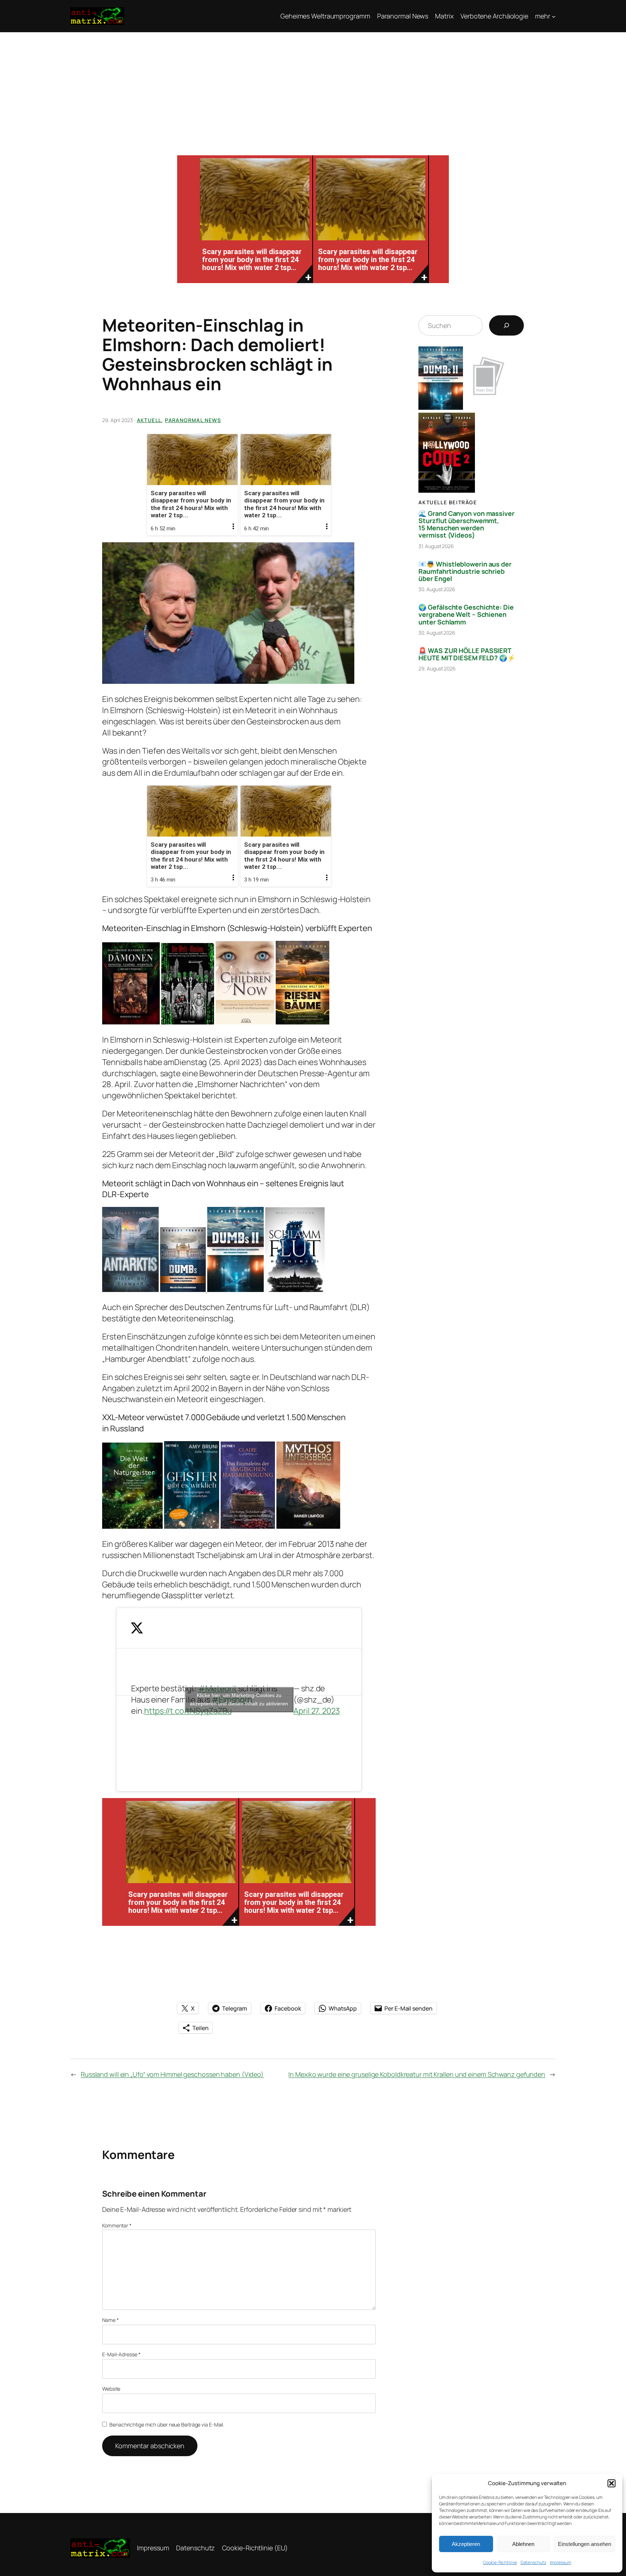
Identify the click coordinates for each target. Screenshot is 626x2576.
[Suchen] (506, 325)
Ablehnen (523, 2544)
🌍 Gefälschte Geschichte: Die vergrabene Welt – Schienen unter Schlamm (466, 614)
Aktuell (149, 420)
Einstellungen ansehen (585, 2544)
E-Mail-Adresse (121, 2354)
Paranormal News (193, 420)
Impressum (561, 2562)
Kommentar (117, 2225)
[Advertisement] (313, 87)
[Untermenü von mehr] (554, 16)
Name (110, 2320)
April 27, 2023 (317, 1711)
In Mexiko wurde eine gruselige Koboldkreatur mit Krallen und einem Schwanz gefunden (417, 2074)
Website (111, 2389)
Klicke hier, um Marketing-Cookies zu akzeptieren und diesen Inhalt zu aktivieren (239, 1699)
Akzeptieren (466, 2544)
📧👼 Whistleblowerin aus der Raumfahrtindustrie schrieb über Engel (465, 571)
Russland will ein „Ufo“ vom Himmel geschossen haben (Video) (172, 2074)
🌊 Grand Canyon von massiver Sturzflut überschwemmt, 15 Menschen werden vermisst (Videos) (466, 524)
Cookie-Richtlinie (500, 2562)
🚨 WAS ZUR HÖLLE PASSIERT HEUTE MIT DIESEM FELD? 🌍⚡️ (467, 654)
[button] (612, 2483)
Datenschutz (533, 2562)
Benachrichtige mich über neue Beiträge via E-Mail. (167, 2425)
